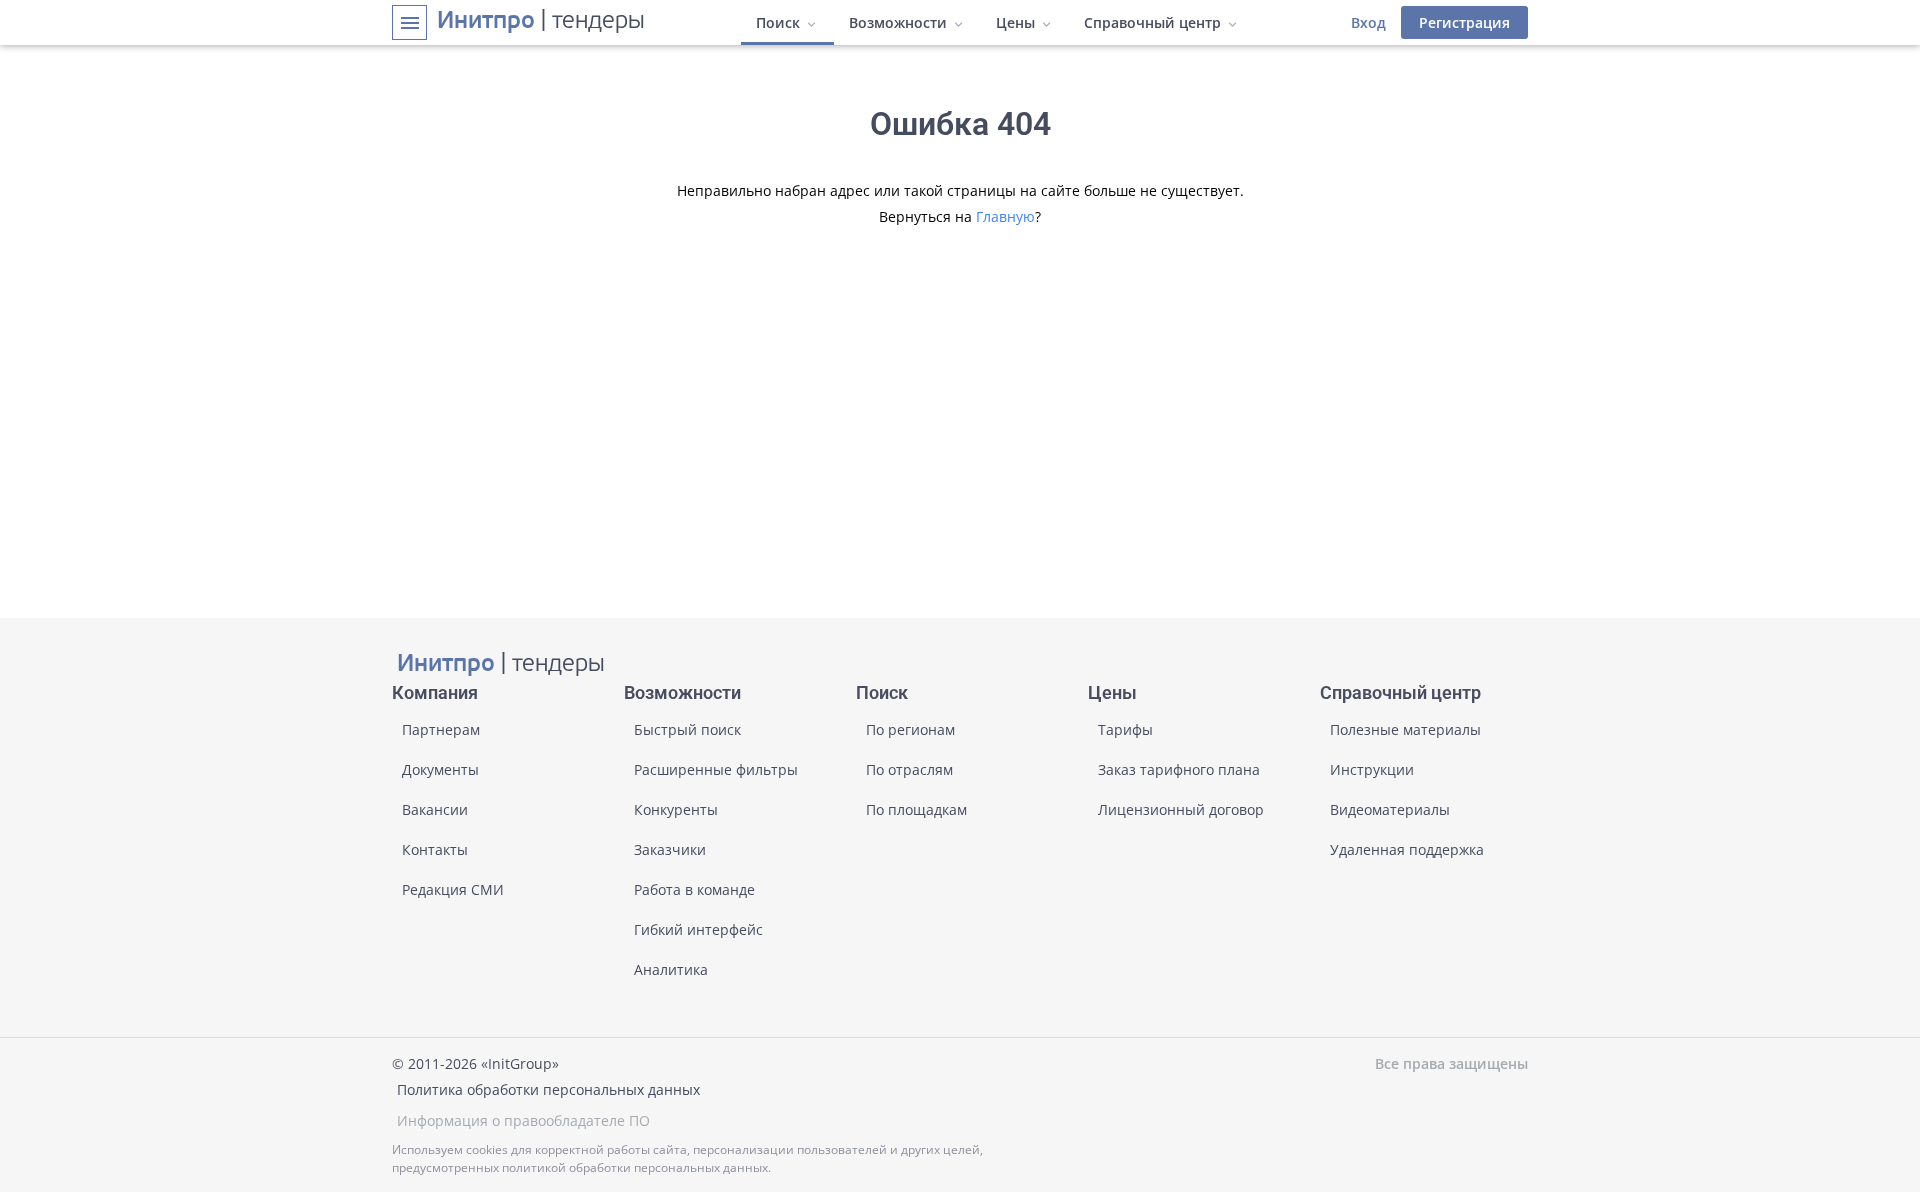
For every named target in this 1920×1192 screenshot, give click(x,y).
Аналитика (671, 969)
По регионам (910, 729)
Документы (440, 769)
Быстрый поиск (687, 729)
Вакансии (435, 809)
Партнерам (441, 729)
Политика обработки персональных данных (548, 1089)
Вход (1368, 22)
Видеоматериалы (1390, 809)
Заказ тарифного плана (1179, 769)
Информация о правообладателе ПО (523, 1120)
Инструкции (1372, 769)
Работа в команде (694, 889)
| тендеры (541, 22)
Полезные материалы (1405, 729)
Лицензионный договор (1181, 809)
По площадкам (916, 809)
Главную (1005, 216)
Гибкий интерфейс (698, 929)
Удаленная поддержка (1407, 849)
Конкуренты (676, 809)
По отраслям (909, 769)
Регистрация (1464, 22)
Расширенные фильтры (716, 769)
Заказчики (670, 849)
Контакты (435, 849)
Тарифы (1125, 729)
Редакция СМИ (453, 889)
